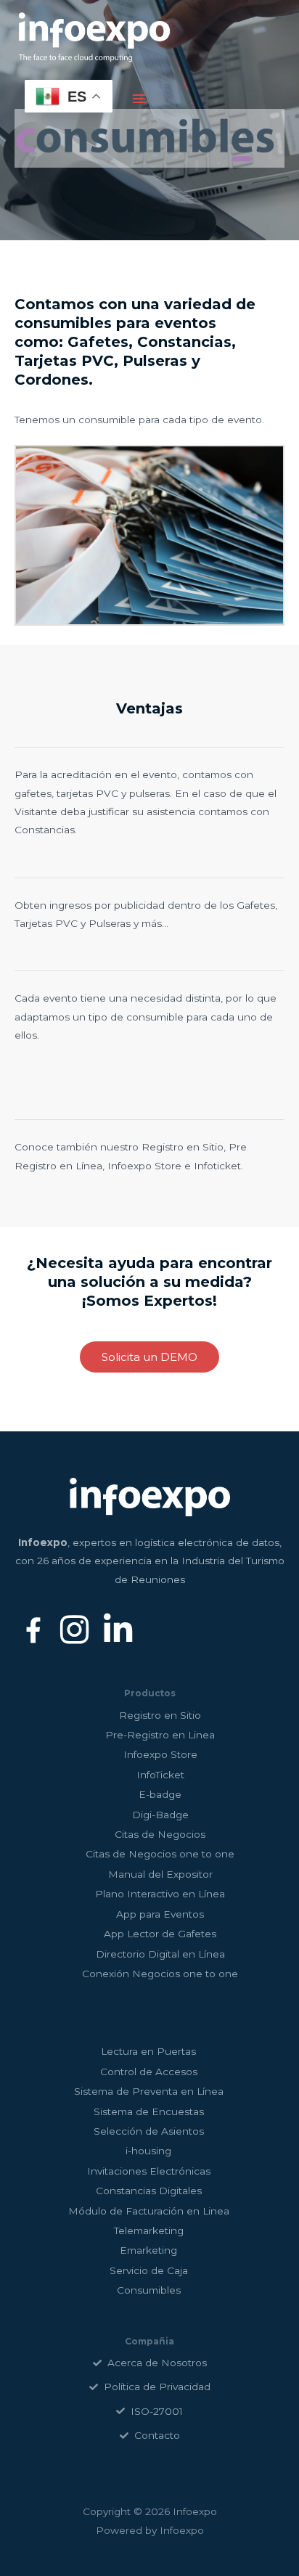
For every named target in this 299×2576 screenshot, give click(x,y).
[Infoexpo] (94, 38)
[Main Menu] (139, 99)
